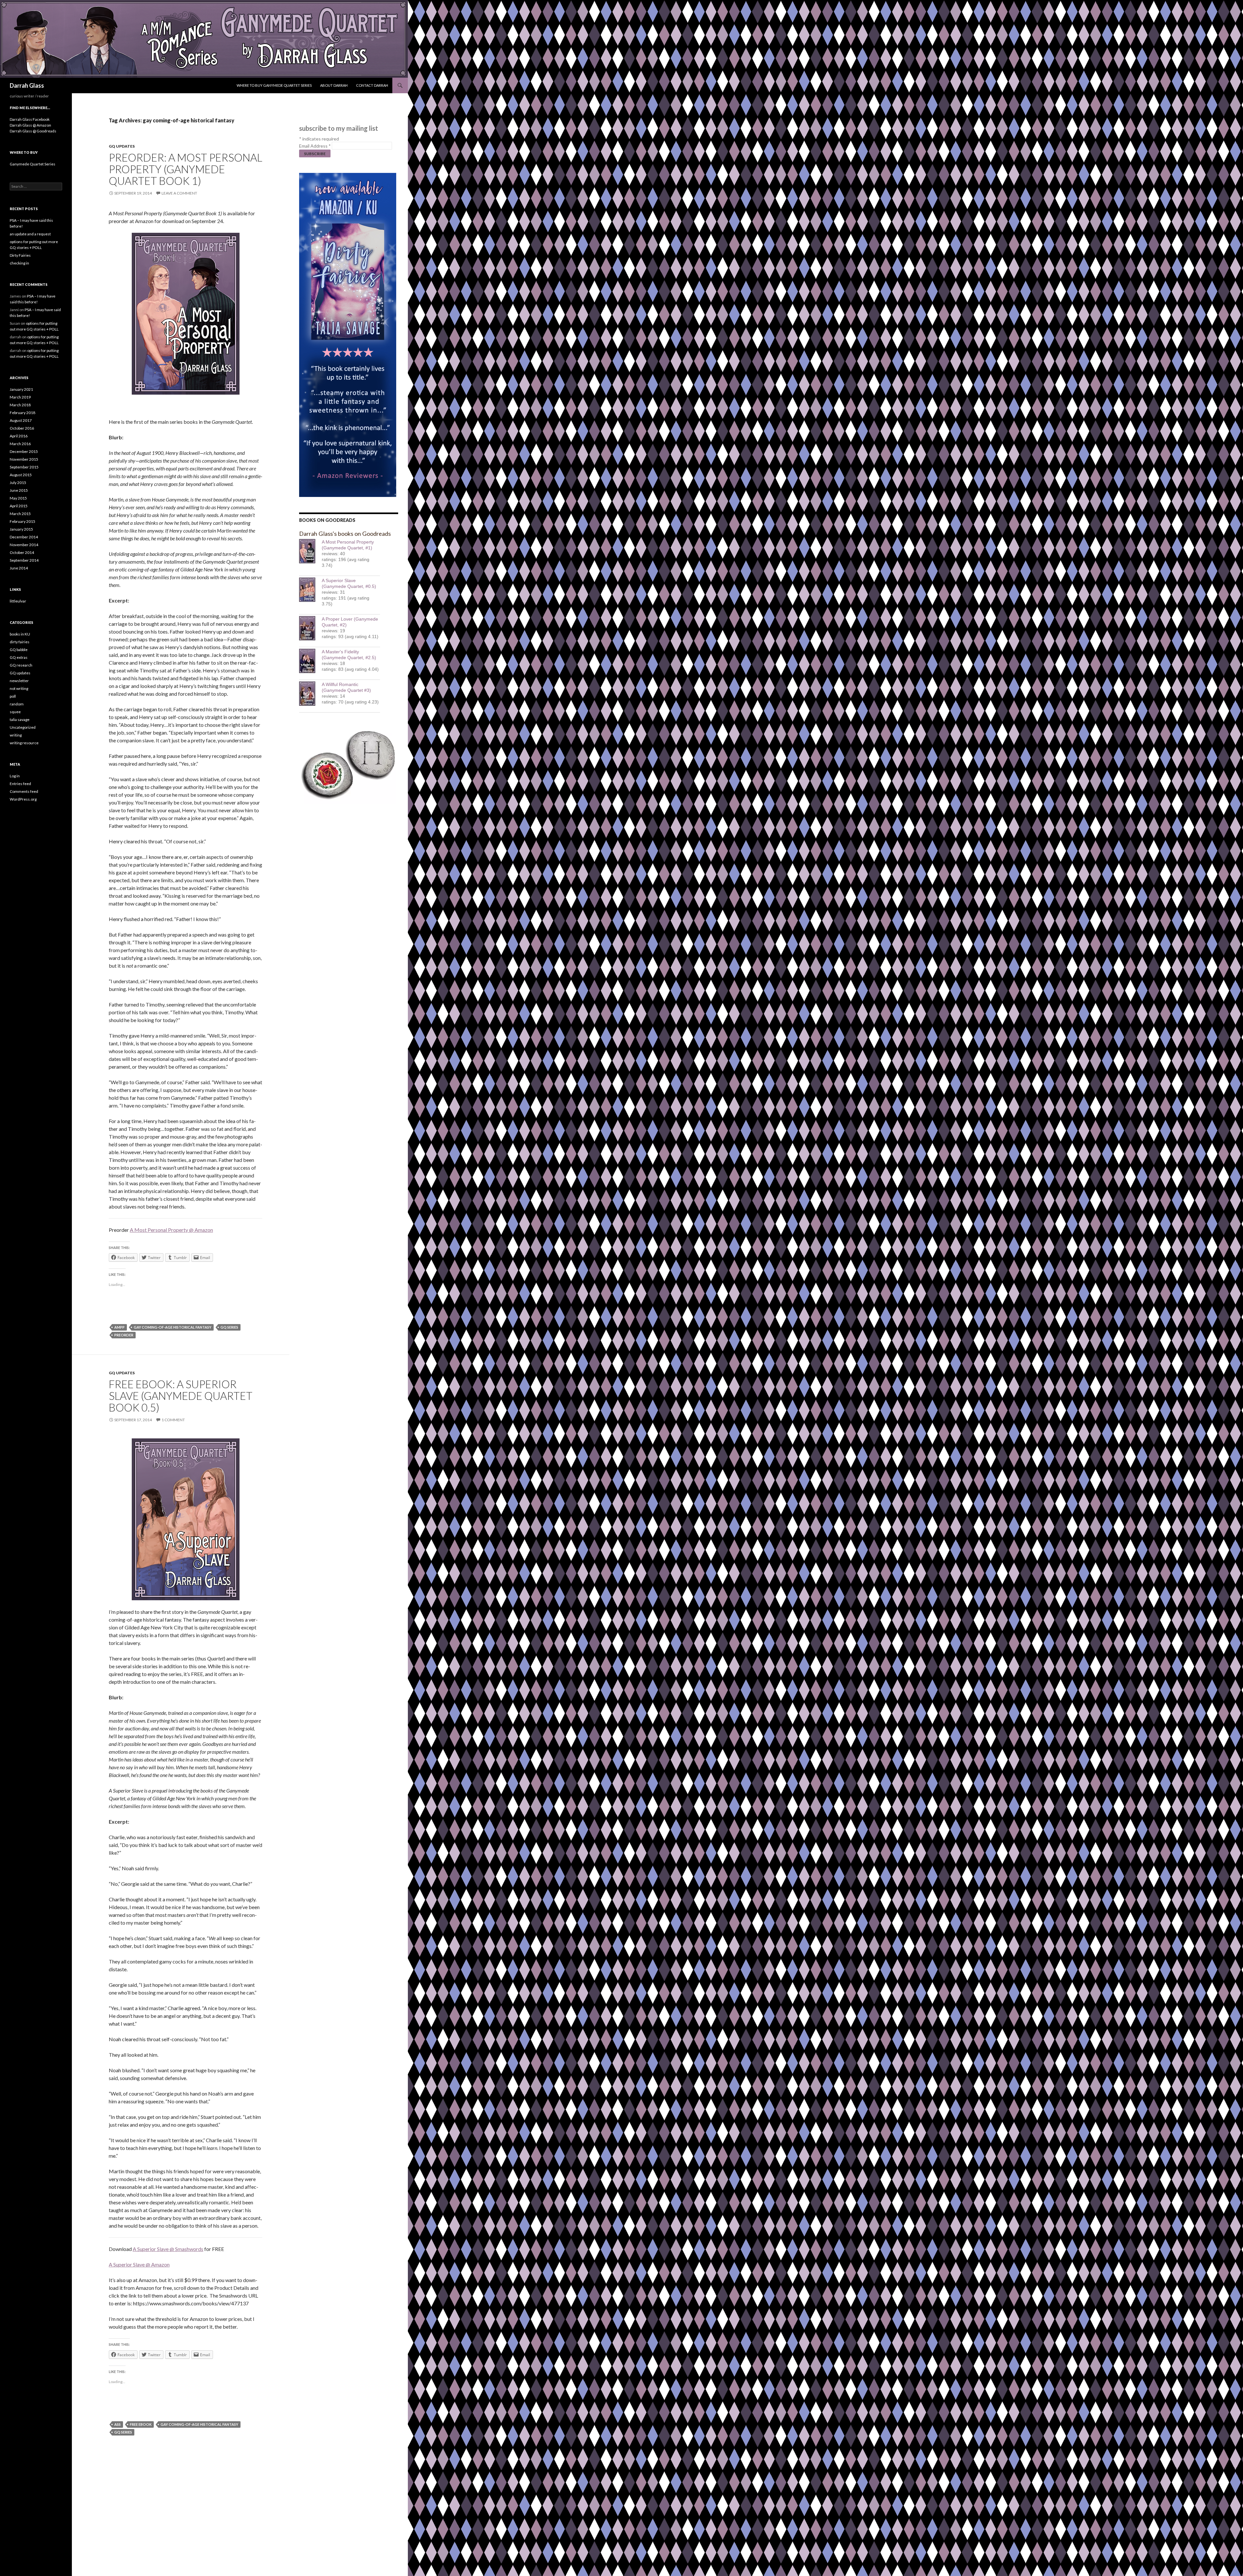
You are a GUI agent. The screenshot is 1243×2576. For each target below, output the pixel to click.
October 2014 (22, 552)
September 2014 (24, 560)
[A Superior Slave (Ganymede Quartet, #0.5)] (310, 590)
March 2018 (20, 405)
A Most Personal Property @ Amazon (171, 1230)
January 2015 (21, 529)
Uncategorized (23, 727)
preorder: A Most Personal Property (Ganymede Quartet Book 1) (185, 169)
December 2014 (24, 537)
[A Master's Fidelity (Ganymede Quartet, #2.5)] (310, 661)
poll (13, 696)
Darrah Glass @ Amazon (30, 125)
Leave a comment (179, 193)
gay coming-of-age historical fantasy (173, 1327)
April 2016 (19, 436)
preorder (124, 1335)
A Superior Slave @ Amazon (139, 2264)
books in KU (20, 634)
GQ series (229, 1327)
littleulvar (18, 601)
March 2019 (20, 397)
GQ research (21, 665)
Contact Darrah (372, 85)
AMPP (119, 1327)
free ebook (141, 2424)
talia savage (20, 720)
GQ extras (19, 657)
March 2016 (20, 444)
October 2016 (22, 428)
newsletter (19, 681)
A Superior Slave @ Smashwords (168, 2249)
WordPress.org (23, 799)
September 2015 (24, 467)
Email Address (315, 146)
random (17, 704)
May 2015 (18, 498)
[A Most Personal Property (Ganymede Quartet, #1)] (310, 551)
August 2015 (21, 475)
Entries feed (20, 784)
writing (16, 735)
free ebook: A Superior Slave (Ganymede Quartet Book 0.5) (181, 1396)
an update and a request (30, 234)
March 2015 (20, 514)
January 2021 (21, 389)
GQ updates (122, 146)
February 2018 (22, 413)
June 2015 (19, 490)
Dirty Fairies (20, 255)
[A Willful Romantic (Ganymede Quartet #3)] (310, 694)
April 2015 (19, 506)
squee (15, 712)
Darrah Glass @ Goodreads (33, 131)
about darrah (334, 85)
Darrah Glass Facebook (30, 119)
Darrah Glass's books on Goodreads (345, 534)
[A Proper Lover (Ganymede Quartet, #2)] (310, 628)
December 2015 (24, 451)
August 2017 (21, 420)
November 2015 (24, 459)
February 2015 (22, 521)
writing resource (24, 743)
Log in (15, 776)
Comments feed (24, 791)
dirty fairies (20, 642)
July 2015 (18, 483)
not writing (19, 688)
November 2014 (24, 545)
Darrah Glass (27, 85)
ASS (118, 2424)
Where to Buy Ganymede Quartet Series (274, 85)
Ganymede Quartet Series (33, 164)
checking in (19, 263)
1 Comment (173, 1420)
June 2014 (19, 568)
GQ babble (19, 650)
